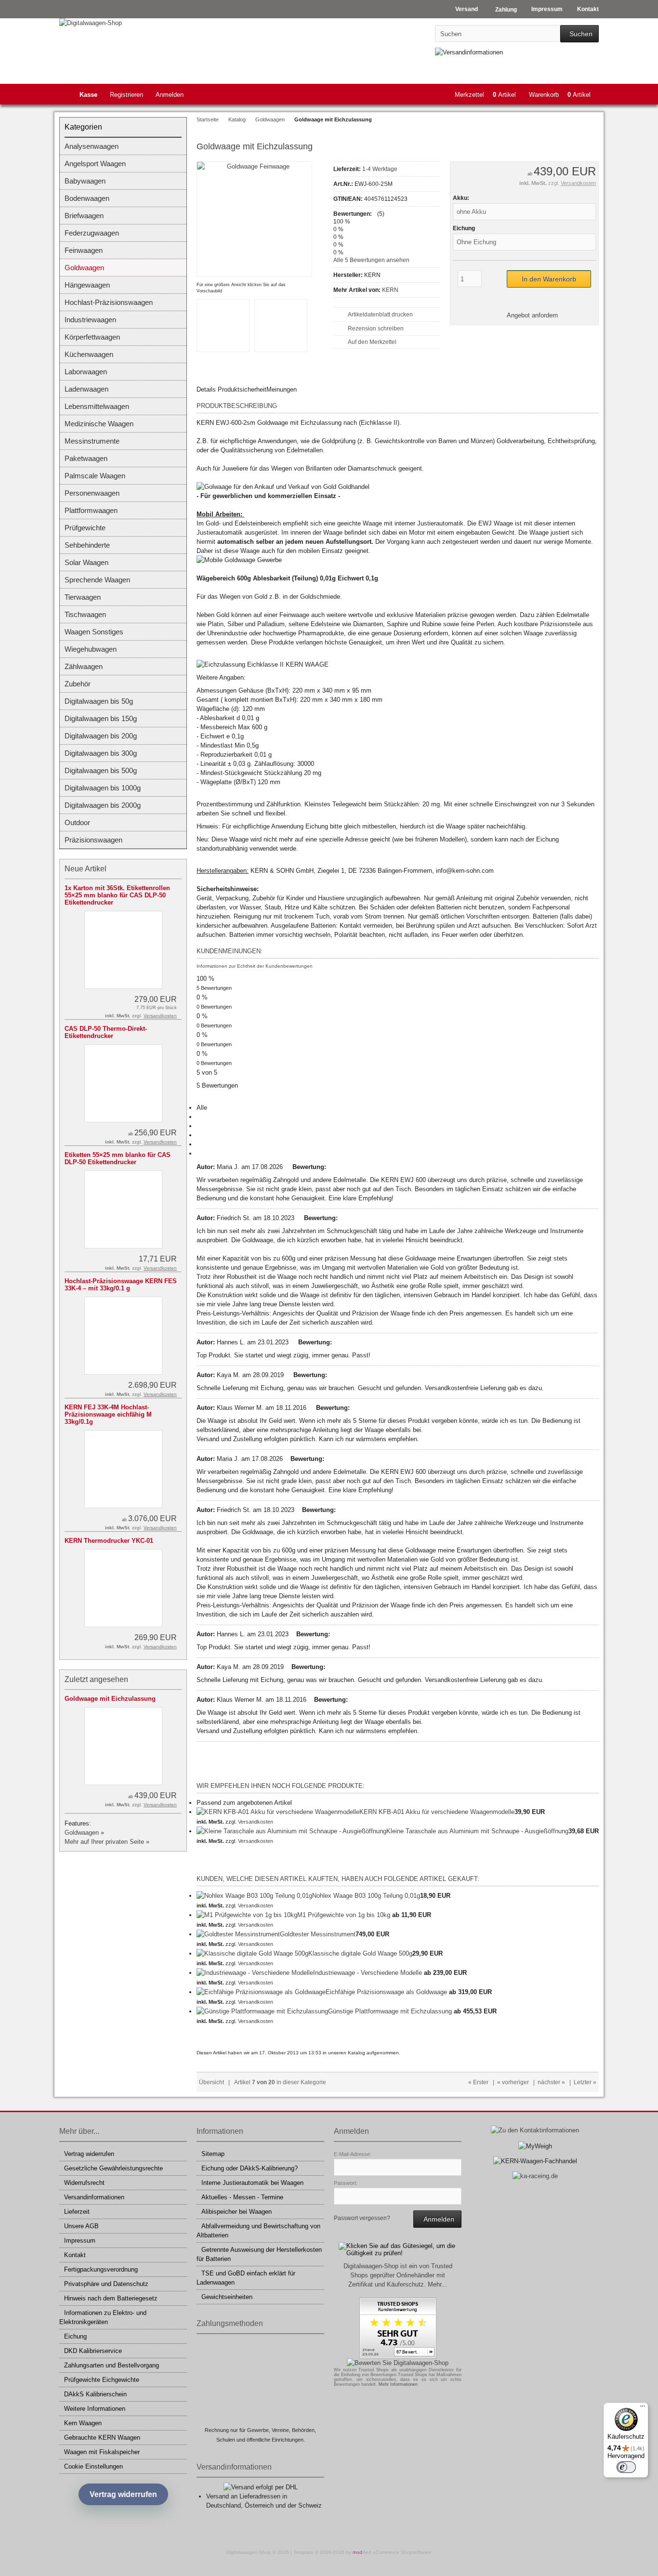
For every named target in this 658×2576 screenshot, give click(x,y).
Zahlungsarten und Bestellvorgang (112, 2365)
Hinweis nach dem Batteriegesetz (111, 2298)
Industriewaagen (90, 320)
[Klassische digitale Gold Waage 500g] (252, 1953)
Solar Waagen (86, 562)
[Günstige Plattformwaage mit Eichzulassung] (262, 2011)
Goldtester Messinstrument (318, 1934)
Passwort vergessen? (362, 2218)
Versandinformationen (94, 2197)
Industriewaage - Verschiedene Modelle (368, 1973)
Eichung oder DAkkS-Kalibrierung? (250, 2168)
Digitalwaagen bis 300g (101, 753)
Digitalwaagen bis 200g (101, 736)
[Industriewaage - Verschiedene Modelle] (255, 1973)
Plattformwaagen (91, 510)
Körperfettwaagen (92, 337)
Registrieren (126, 95)
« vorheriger (513, 2082)
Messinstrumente (92, 441)
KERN (390, 290)
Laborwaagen (86, 372)
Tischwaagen (85, 614)
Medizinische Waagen (99, 424)
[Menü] (643, 2408)
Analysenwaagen (92, 146)
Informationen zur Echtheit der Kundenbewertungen (255, 966)
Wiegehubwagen (91, 649)
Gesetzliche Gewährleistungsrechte (113, 2168)
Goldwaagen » (84, 1833)
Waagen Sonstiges (94, 632)
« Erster (478, 2082)
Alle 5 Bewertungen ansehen (371, 260)
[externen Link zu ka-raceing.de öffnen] (535, 2176)
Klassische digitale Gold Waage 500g (360, 1953)
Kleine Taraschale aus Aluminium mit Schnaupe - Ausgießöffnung (477, 1831)
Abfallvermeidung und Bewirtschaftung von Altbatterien (258, 2231)
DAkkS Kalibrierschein (95, 2394)
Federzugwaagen (92, 233)
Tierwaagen (83, 597)
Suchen (579, 34)
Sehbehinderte (87, 545)
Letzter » (585, 2082)
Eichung (75, 2336)
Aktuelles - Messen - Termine (242, 2197)
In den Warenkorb (549, 279)
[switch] (626, 2467)
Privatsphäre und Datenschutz (106, 2284)
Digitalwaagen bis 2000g (103, 805)
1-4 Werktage (380, 169)
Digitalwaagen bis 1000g (103, 788)
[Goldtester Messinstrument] (238, 1934)
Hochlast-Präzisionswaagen (109, 302)
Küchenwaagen (89, 354)
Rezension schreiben (376, 329)
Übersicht (211, 2082)
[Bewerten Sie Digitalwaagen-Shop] (398, 2363)
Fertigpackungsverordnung (101, 2269)
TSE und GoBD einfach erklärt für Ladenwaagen (246, 2278)
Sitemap (213, 2154)
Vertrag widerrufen (89, 2154)
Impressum (80, 2241)
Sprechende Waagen (97, 580)
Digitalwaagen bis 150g (101, 718)
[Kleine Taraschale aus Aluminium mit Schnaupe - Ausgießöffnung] (291, 1831)
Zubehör (78, 684)
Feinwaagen (84, 250)
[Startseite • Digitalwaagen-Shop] (123, 23)
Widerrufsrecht (84, 2183)
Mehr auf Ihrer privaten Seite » (107, 1842)
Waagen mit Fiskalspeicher (102, 2452)
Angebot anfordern (532, 315)
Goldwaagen (84, 268)
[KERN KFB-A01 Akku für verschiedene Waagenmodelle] (278, 1812)
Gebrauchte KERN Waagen (102, 2438)
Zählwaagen (84, 666)
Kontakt (75, 2255)
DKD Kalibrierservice (93, 2351)
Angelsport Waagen (95, 164)
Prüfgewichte (85, 528)
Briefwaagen (84, 216)
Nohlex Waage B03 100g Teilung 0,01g (366, 1896)
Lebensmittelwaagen (97, 406)
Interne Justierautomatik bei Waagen (252, 2183)
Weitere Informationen (95, 2409)
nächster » (551, 2082)
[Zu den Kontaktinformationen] (535, 2130)
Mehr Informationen (398, 2384)
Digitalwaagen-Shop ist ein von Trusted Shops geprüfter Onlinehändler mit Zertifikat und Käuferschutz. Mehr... (398, 2275)
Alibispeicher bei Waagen (237, 2212)
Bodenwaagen (87, 198)
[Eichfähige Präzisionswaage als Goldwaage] (261, 1992)
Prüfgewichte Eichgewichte (102, 2380)
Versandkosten (578, 183)
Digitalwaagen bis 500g (101, 770)
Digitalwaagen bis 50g (99, 701)
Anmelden (170, 95)
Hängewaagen (87, 285)
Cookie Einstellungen (93, 2466)
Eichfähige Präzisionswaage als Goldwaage (386, 1992)
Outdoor (77, 822)
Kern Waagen (83, 2423)
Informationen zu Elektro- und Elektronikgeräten (103, 2317)
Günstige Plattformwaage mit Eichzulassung (390, 2011)
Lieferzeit (77, 2212)
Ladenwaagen (86, 389)
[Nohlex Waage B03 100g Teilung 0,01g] (254, 1896)
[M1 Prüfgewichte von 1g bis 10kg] (247, 1915)
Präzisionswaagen (93, 840)
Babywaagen (85, 181)
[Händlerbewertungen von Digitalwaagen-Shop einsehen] (398, 2357)
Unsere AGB (81, 2226)
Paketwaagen (86, 458)
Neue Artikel (86, 869)
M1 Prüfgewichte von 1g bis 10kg (344, 1915)
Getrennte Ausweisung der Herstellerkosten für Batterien (259, 2254)
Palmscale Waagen (95, 476)
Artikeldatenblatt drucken (380, 315)
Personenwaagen (92, 493)
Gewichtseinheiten (227, 2297)
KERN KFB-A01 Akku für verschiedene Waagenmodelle (437, 1812)
